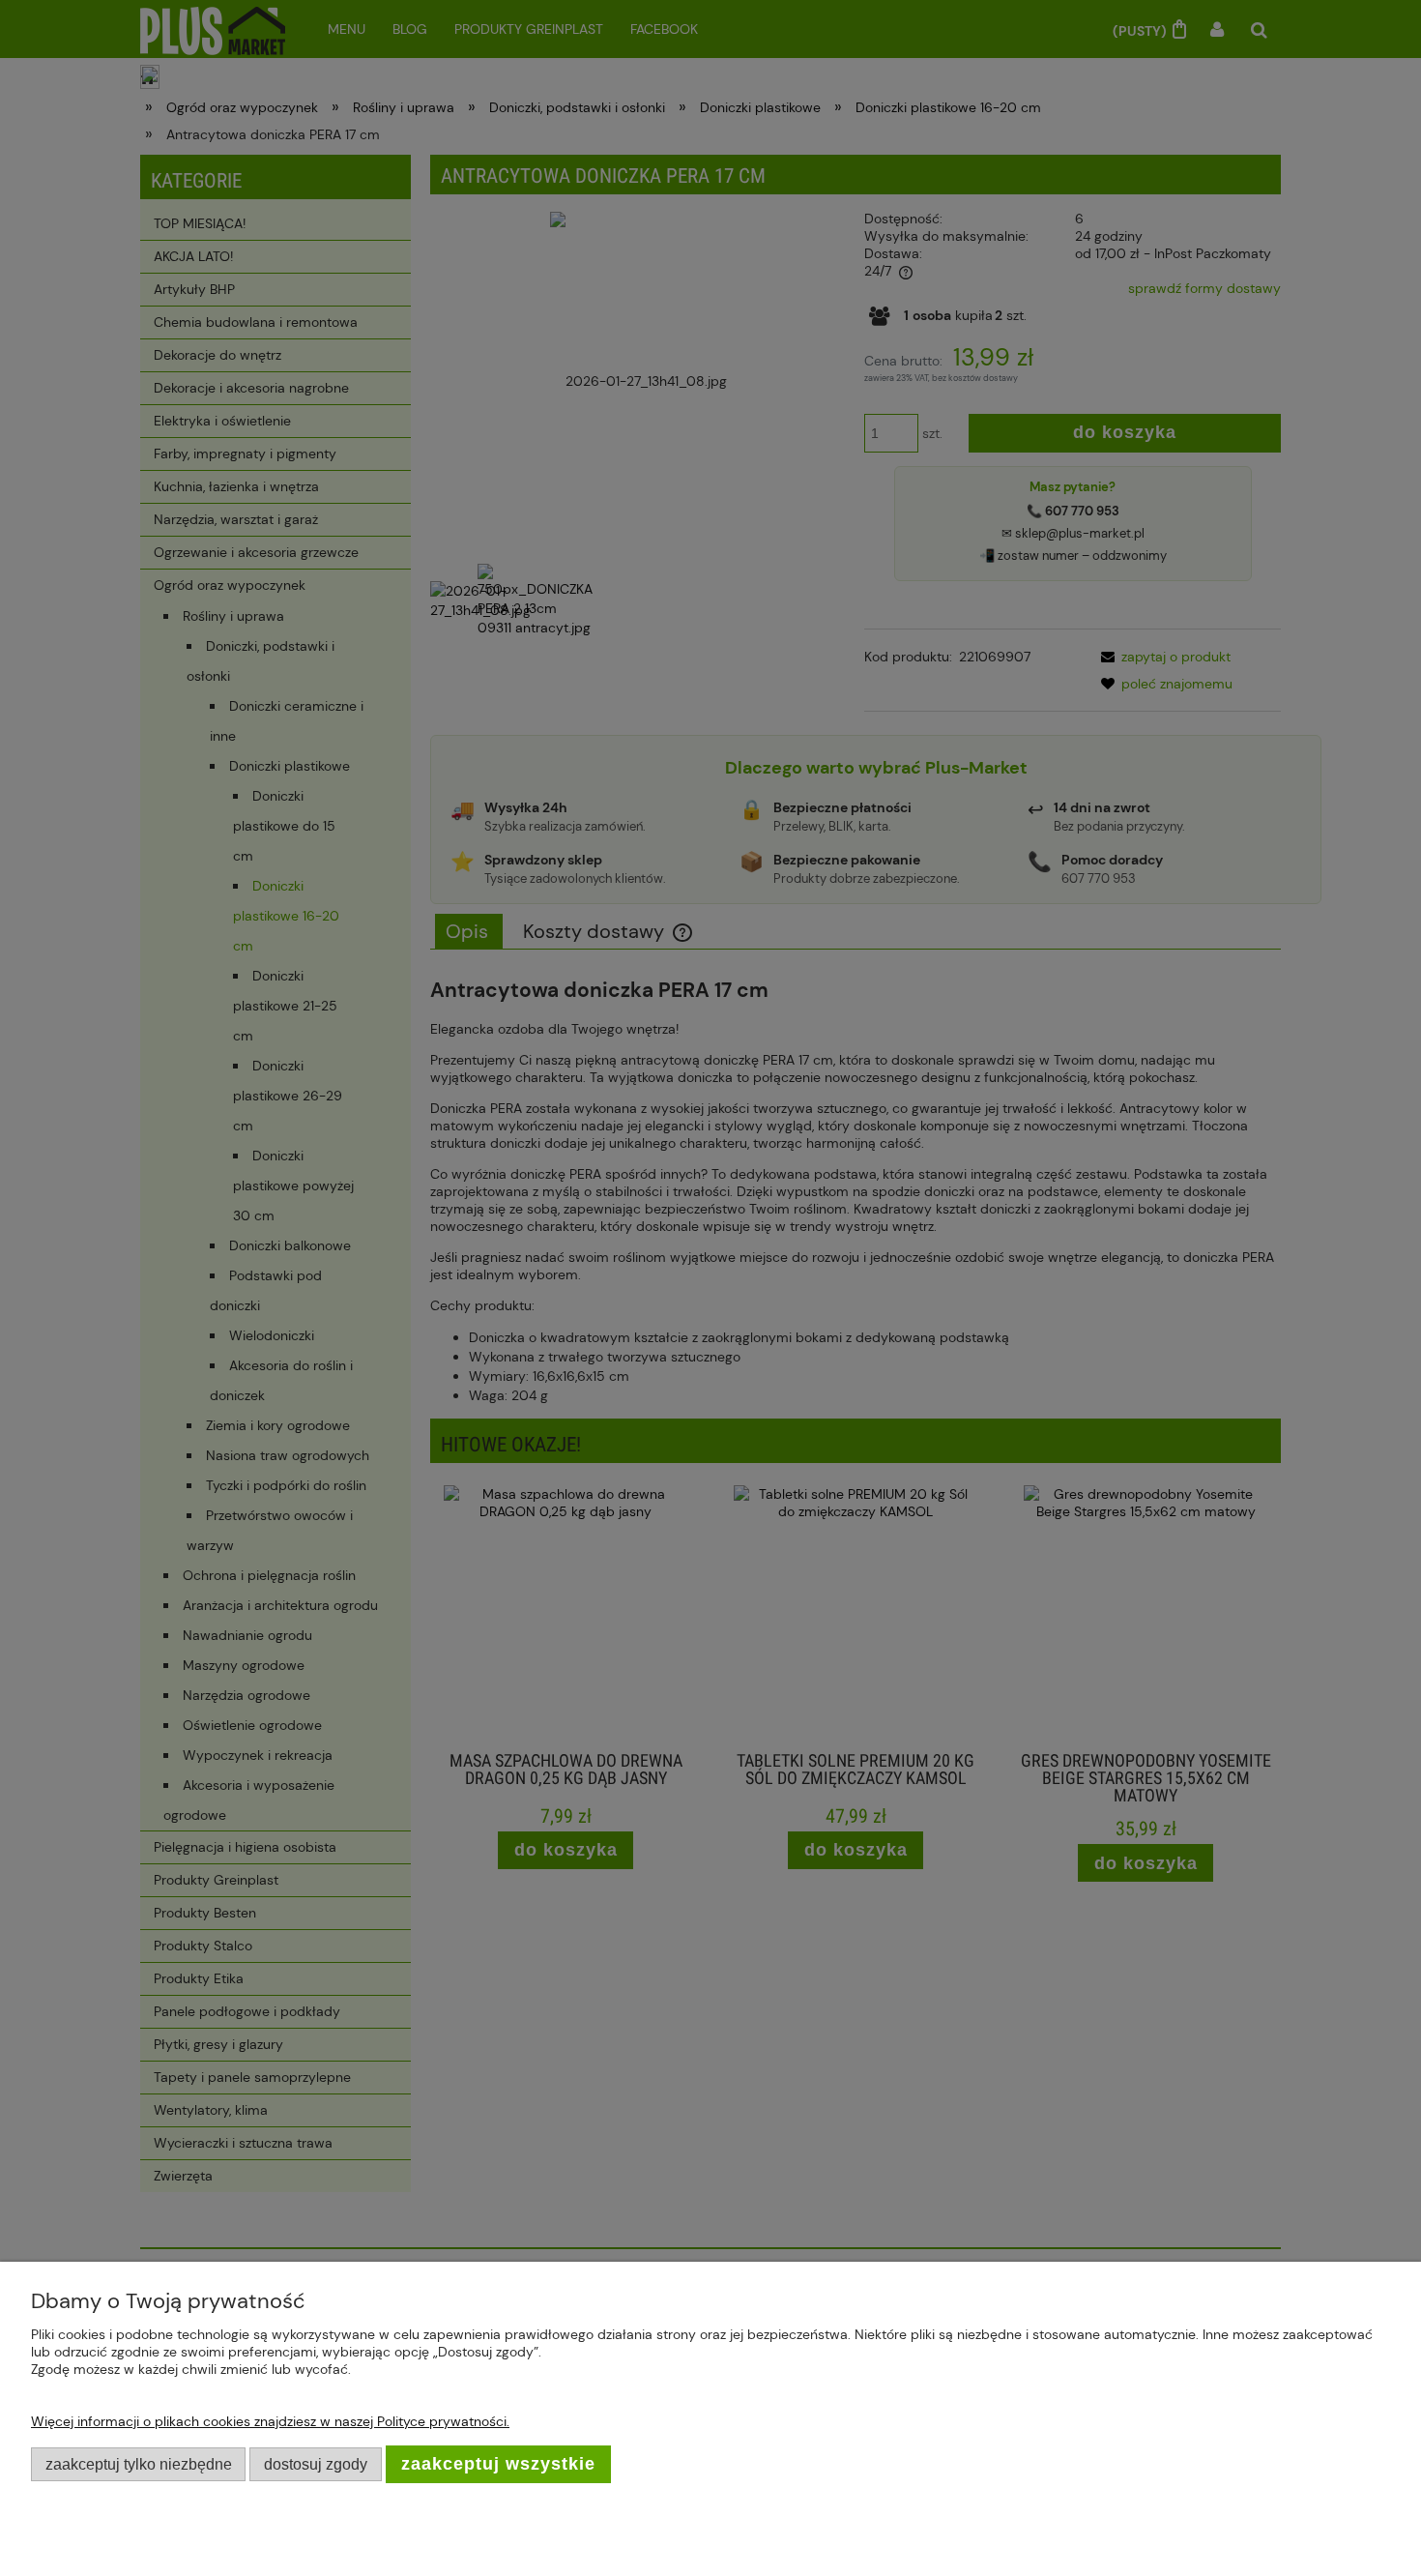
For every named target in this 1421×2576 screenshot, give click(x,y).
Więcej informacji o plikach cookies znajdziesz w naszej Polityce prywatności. (270, 2421)
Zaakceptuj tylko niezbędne (139, 2464)
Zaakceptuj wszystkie (498, 2464)
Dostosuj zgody (316, 2464)
